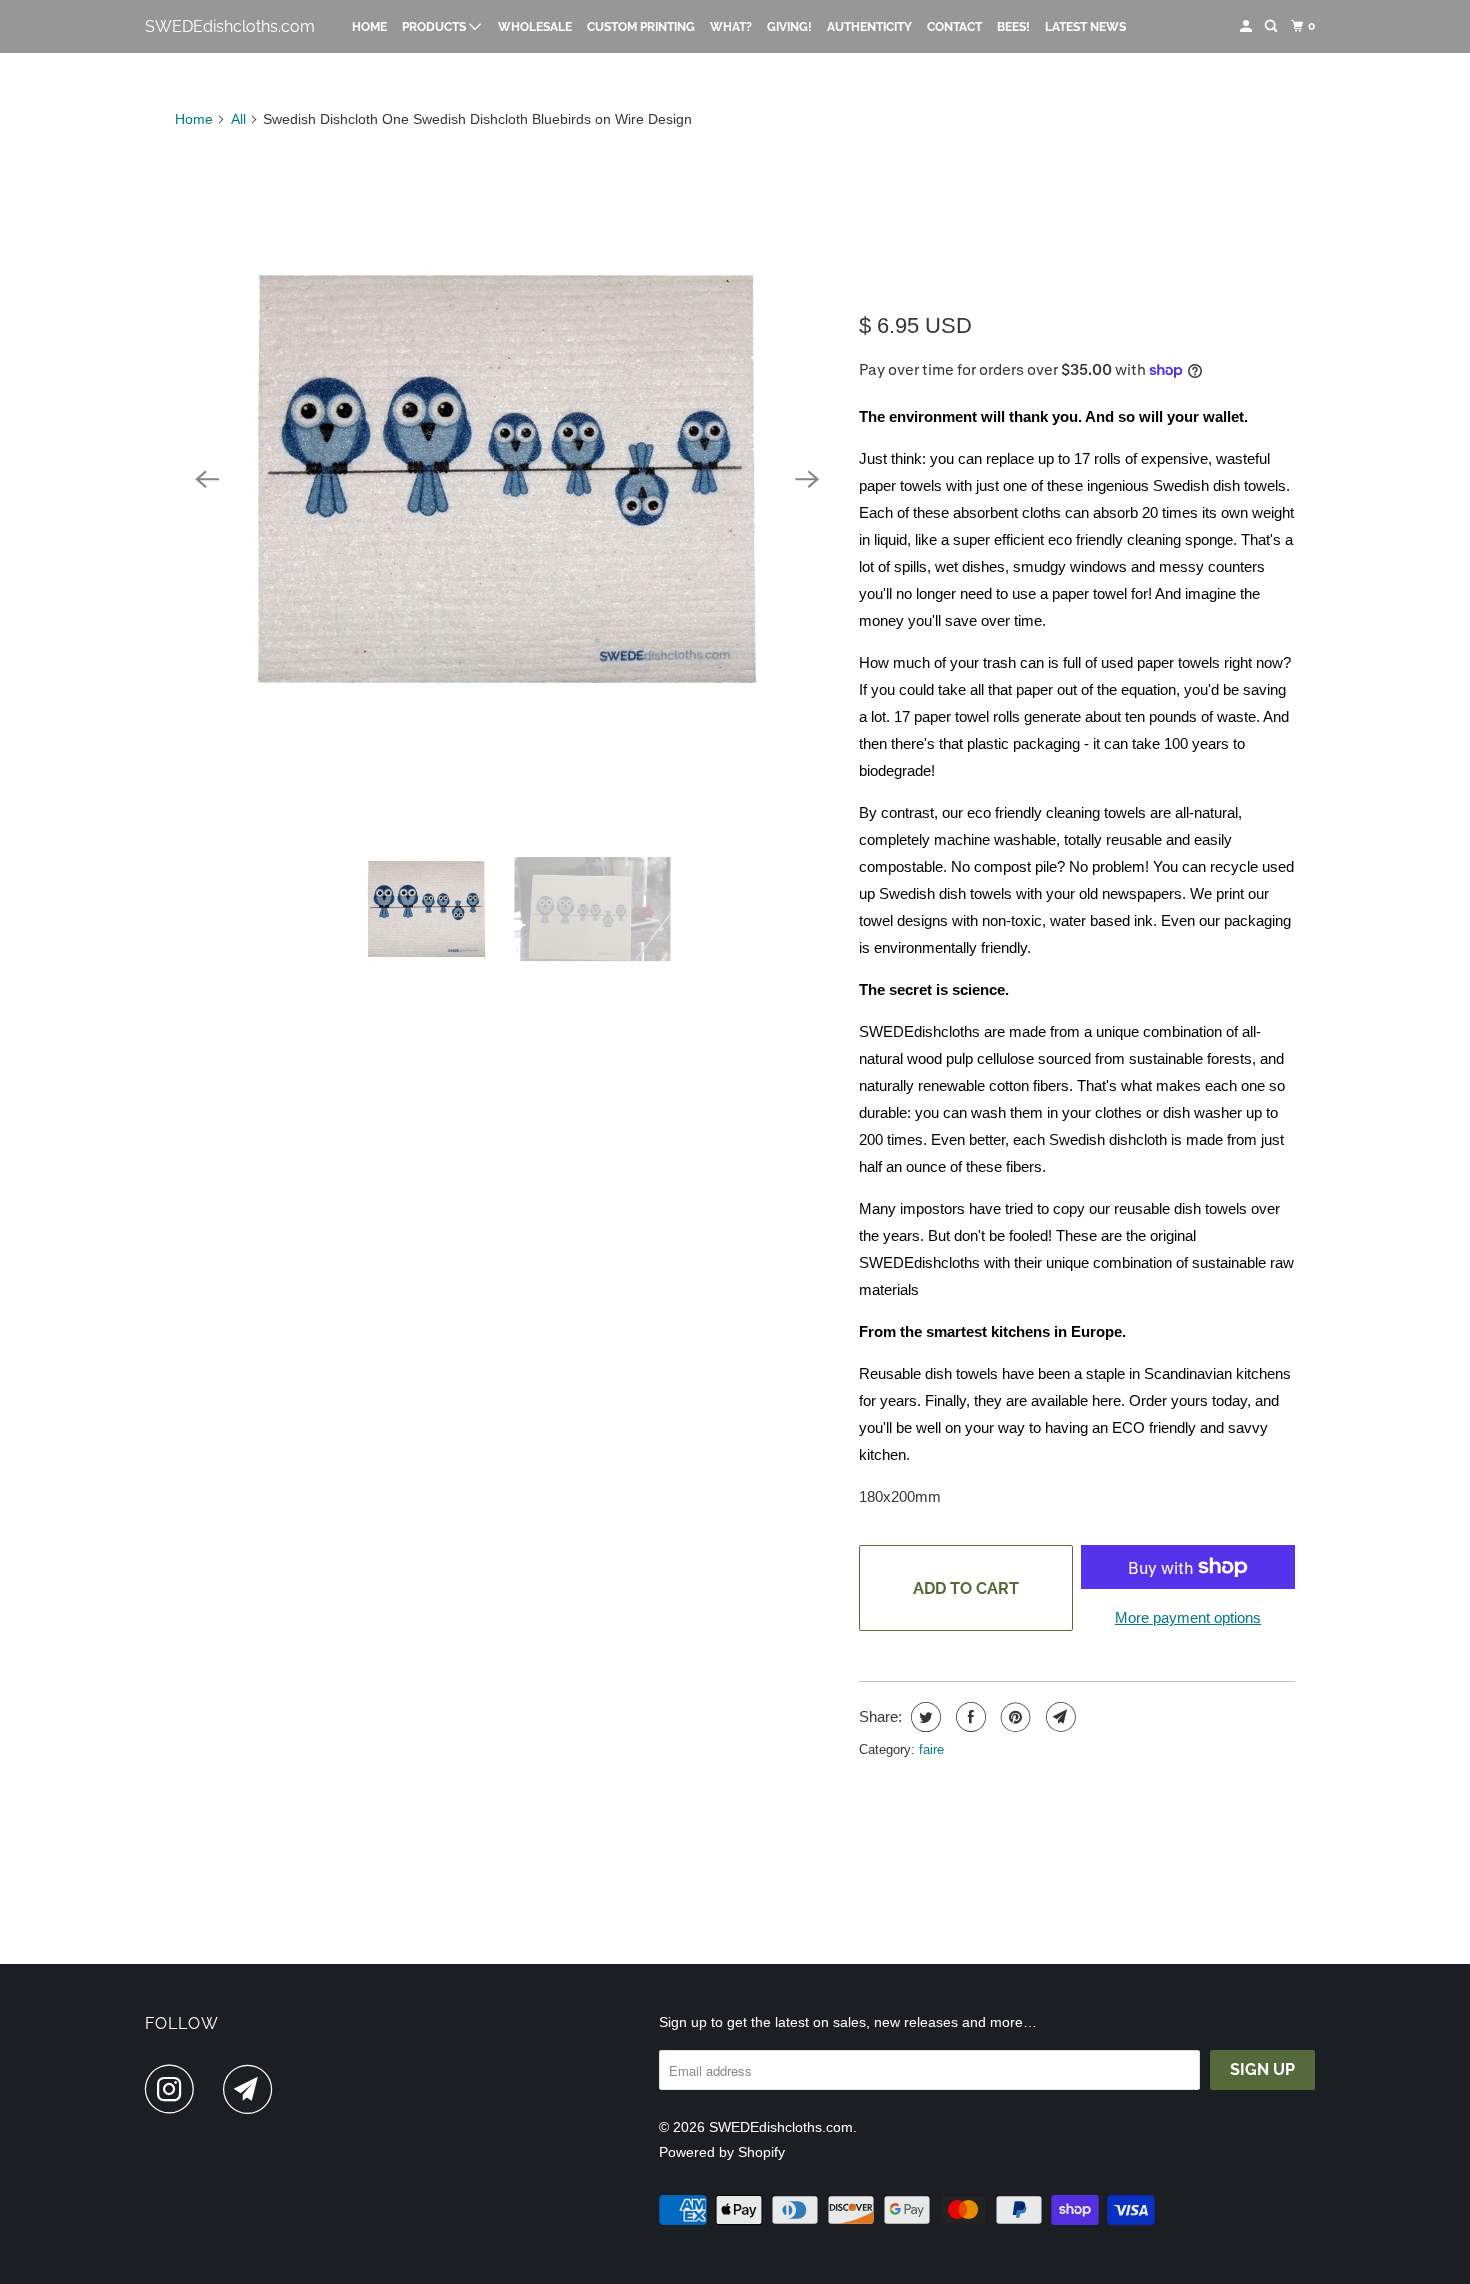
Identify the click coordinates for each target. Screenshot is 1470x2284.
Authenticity (869, 27)
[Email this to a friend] (1058, 1717)
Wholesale (535, 27)
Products (435, 27)
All (238, 119)
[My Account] (1247, 26)
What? (731, 27)
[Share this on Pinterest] (1013, 1717)
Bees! (1013, 27)
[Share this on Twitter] (923, 1717)
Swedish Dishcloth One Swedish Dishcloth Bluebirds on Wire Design (1077, 221)
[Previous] (207, 479)
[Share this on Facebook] (968, 1717)
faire (931, 1749)
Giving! (789, 27)
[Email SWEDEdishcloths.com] (253, 2089)
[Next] (807, 479)
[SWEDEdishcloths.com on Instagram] (175, 2089)
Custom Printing (641, 27)
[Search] (1272, 26)
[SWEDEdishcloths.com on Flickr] (214, 2089)
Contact (954, 27)
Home (369, 27)
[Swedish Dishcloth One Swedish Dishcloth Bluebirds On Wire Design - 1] (507, 479)
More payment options (1188, 1617)
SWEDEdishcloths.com (230, 26)
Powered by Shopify (722, 2152)
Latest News (1085, 27)
